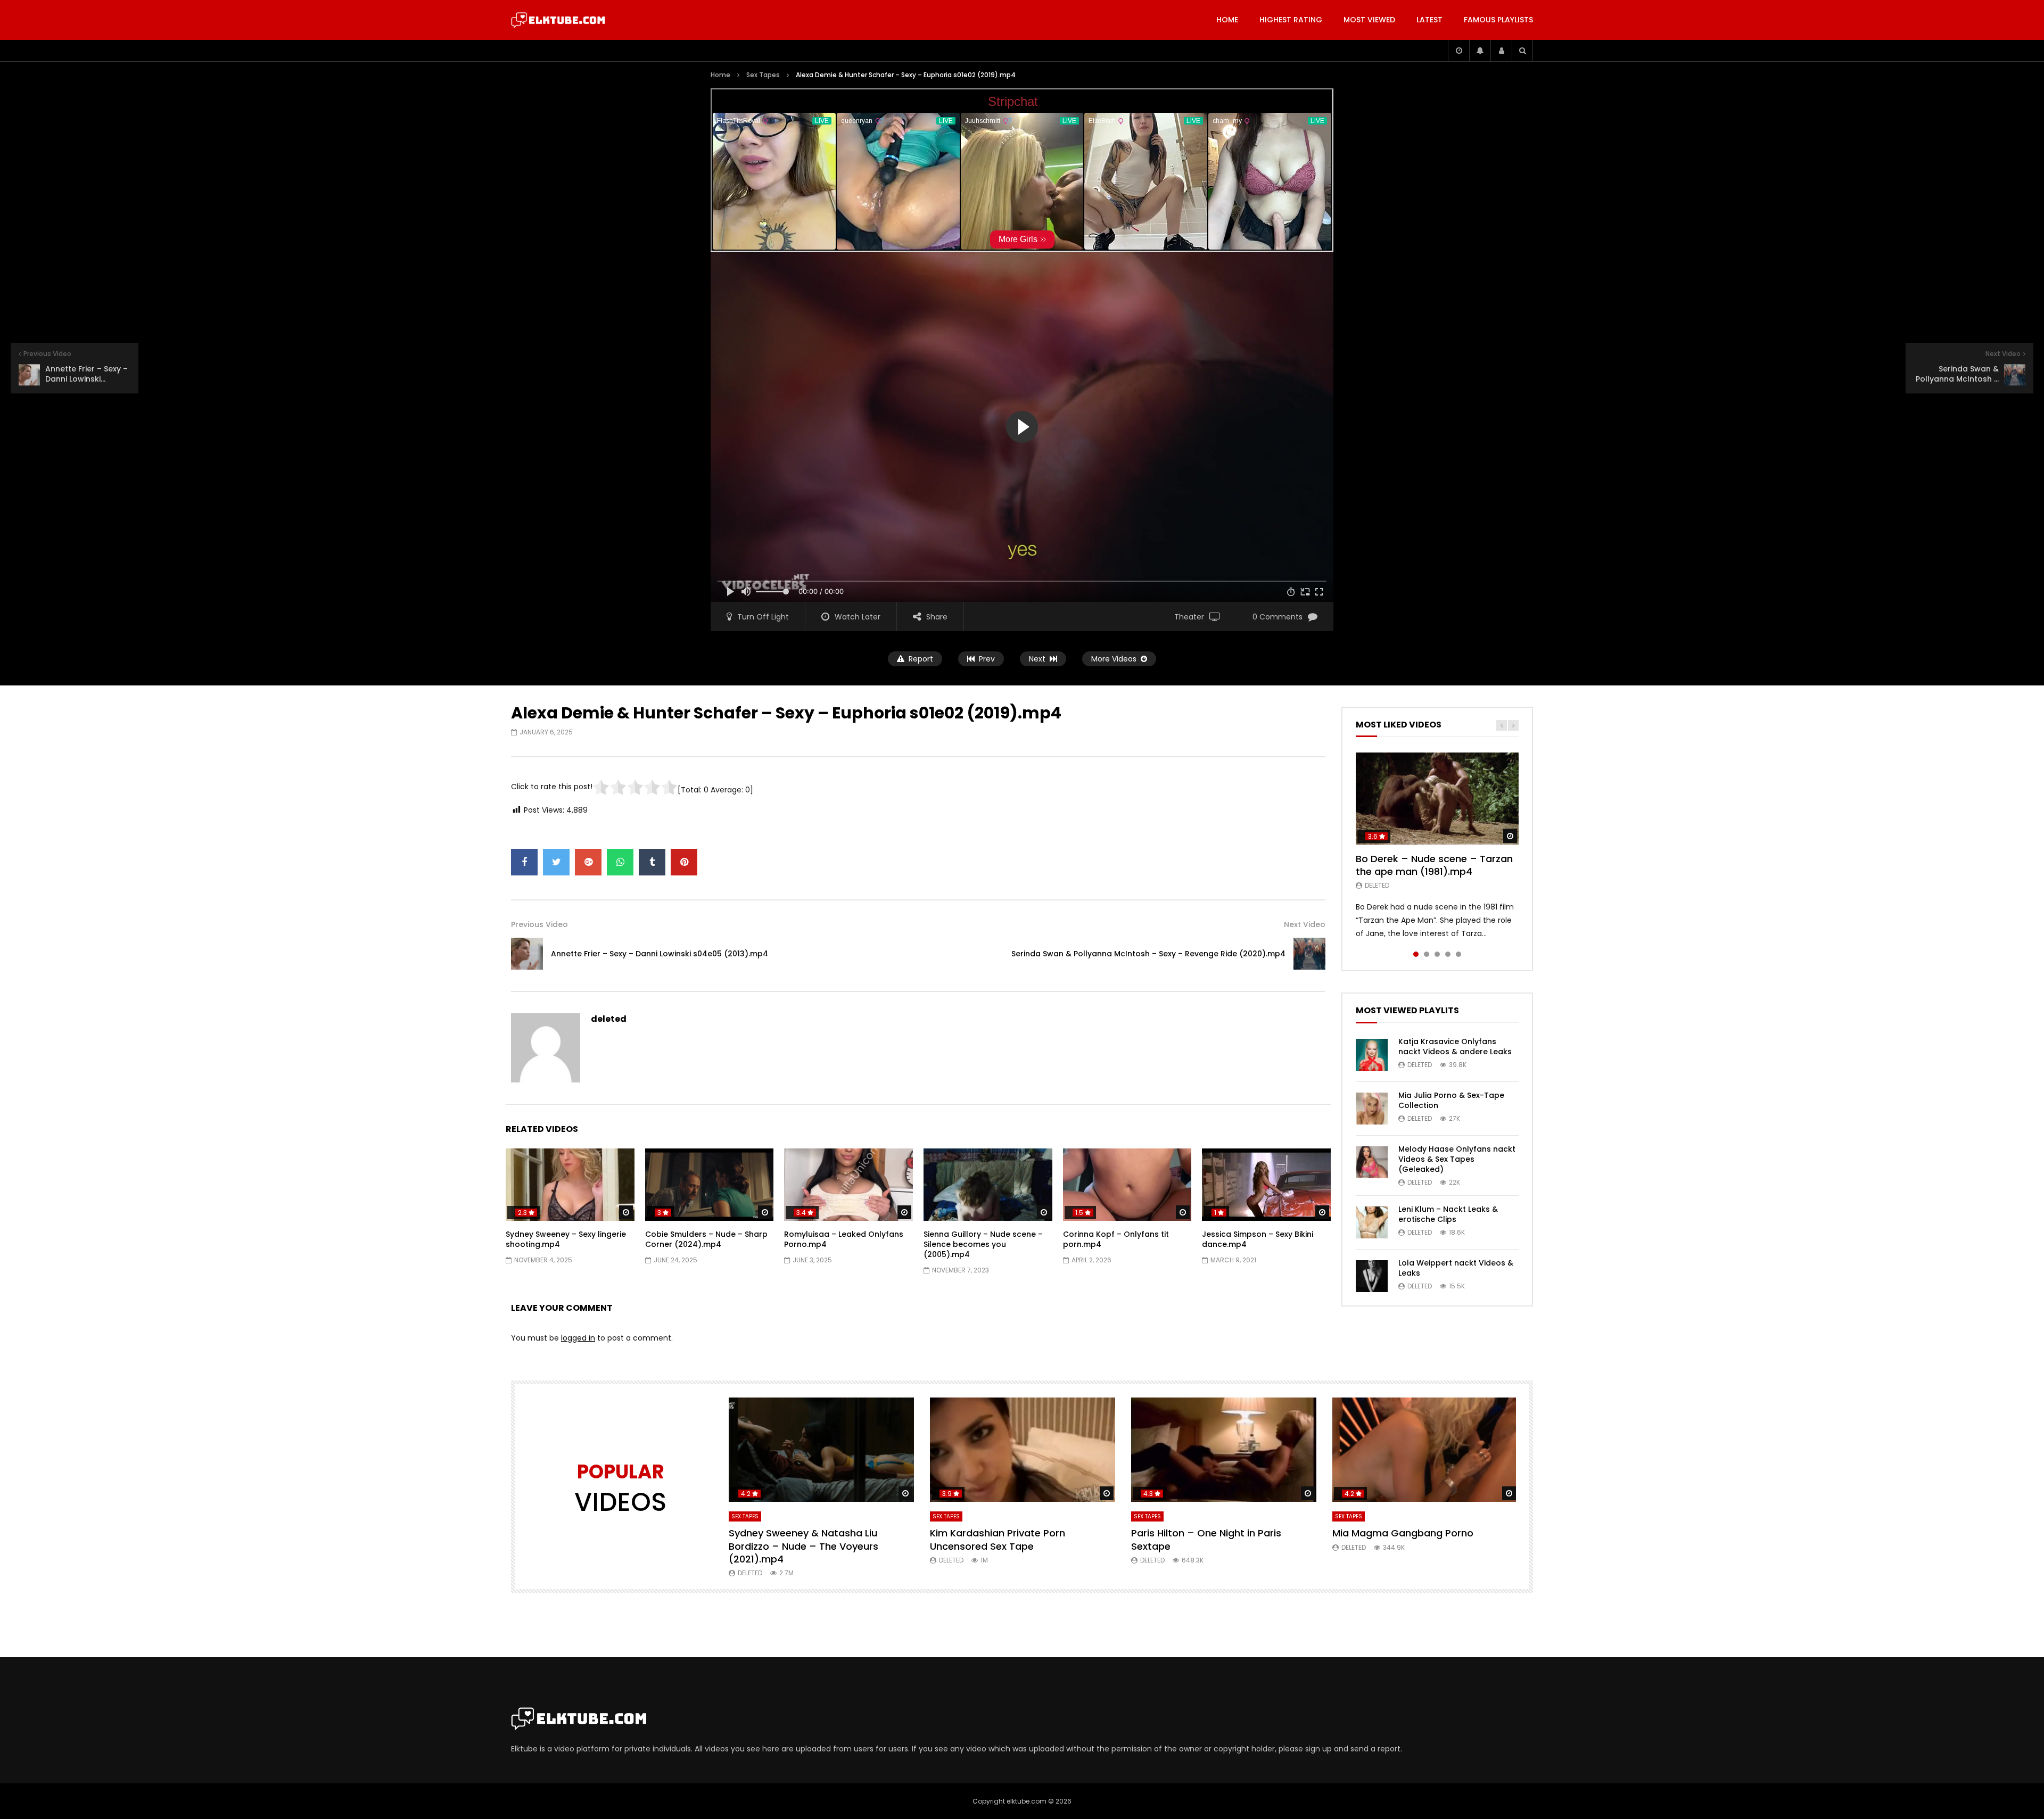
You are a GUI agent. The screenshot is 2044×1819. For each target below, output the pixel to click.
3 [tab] (1437, 954)
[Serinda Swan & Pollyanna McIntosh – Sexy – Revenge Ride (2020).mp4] (1309, 954)
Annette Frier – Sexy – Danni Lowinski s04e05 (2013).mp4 (660, 954)
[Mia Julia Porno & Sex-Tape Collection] (1372, 1109)
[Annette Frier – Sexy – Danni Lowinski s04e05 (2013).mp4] (527, 954)
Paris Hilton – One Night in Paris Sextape (1206, 1539)
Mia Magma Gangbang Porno (1403, 1533)
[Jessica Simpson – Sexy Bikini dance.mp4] (1266, 1185)
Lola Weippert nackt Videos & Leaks (1456, 1268)
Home (1227, 20)
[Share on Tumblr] (652, 862)
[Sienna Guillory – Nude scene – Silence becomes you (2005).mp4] (988, 1185)
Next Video (1305, 924)
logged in (578, 1338)
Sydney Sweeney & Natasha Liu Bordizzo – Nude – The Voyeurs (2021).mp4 (803, 1546)
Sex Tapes (763, 75)
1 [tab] (1416, 954)
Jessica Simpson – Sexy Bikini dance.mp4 (1258, 1239)
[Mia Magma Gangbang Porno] (1425, 1450)
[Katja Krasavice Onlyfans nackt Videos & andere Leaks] (1372, 1055)
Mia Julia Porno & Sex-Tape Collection (1451, 1100)
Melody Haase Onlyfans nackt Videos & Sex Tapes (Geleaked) (1457, 1159)
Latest (1429, 20)
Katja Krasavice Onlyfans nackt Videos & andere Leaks (1455, 1047)
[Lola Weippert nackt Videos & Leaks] (1372, 1276)
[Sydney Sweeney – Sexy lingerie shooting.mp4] (570, 1185)
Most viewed (1369, 20)
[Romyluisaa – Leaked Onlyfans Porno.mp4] (848, 1185)
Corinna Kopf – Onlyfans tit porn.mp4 (1116, 1239)
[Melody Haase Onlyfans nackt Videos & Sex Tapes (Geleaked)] (1372, 1162)
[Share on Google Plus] (588, 862)
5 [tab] (1458, 954)
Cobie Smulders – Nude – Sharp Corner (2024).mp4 (706, 1239)
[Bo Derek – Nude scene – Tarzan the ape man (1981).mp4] (1437, 798)
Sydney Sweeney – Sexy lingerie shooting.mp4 (566, 1239)
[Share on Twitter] (556, 862)
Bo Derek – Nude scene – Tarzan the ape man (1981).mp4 (1434, 865)
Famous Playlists (1498, 20)
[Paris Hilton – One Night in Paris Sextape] (1224, 1450)
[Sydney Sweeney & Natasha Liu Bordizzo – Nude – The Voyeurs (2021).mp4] (821, 1450)
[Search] (1522, 51)
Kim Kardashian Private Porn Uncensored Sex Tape (998, 1539)
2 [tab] (1427, 954)
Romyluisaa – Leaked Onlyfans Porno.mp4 (844, 1239)
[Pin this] (684, 862)
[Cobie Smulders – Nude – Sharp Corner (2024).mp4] (710, 1185)
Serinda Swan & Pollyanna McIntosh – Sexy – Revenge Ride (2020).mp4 (1148, 954)
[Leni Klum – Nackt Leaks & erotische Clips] (1372, 1222)
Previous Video (539, 924)
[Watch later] (1458, 51)
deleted (609, 1019)
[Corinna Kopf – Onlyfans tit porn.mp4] (1127, 1185)
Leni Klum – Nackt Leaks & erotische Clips (1448, 1214)
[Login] (1501, 51)
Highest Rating (1291, 20)
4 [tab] (1448, 954)
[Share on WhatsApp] (620, 862)
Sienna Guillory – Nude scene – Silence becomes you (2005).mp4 (983, 1244)
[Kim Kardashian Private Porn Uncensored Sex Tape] (1023, 1450)
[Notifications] (1480, 51)
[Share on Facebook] (524, 862)
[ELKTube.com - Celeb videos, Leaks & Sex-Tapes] (558, 20)
